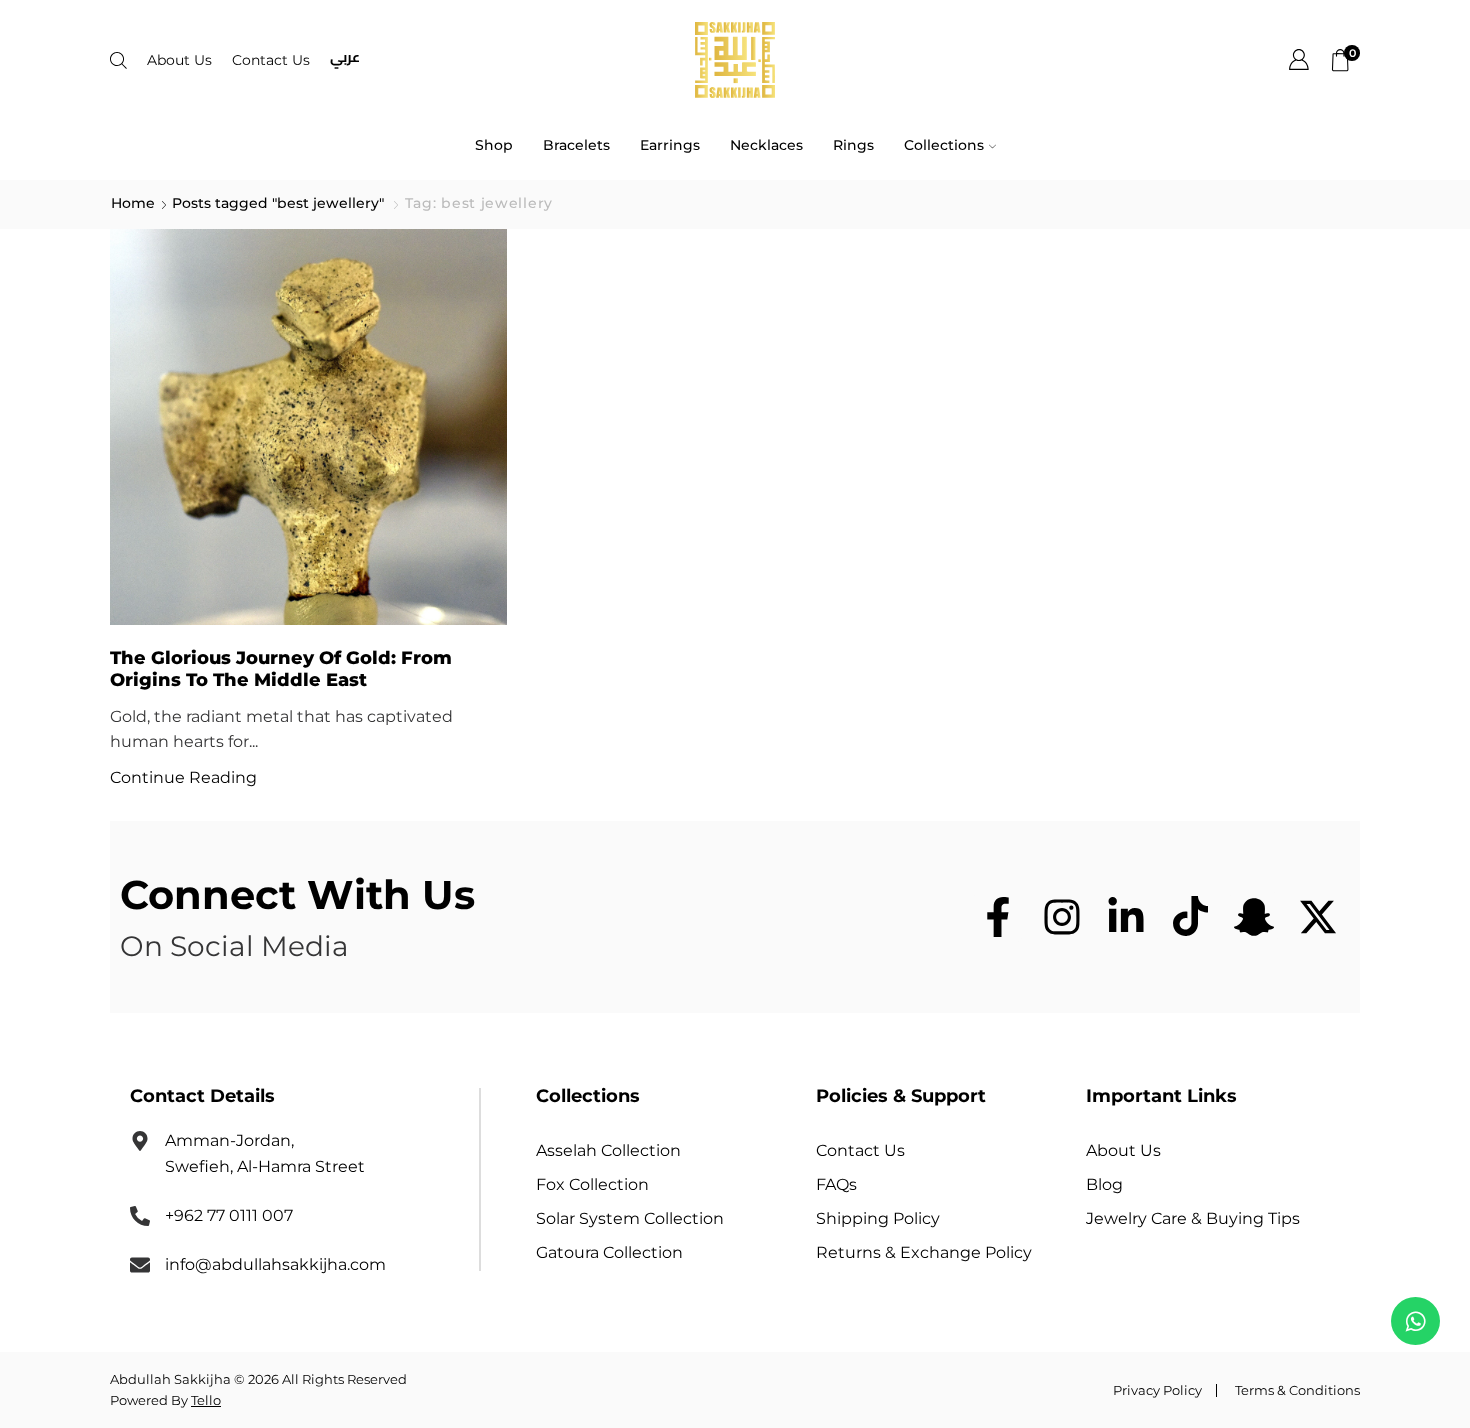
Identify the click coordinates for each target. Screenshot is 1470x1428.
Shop (494, 145)
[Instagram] (1062, 917)
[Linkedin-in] (1126, 917)
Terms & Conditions (1297, 1390)
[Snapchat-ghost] (1254, 917)
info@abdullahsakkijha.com (275, 1264)
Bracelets (576, 145)
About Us (179, 60)
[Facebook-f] (998, 917)
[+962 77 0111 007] (140, 1216)
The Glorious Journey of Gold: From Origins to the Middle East (281, 668)
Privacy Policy (1157, 1390)
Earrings (670, 145)
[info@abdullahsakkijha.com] (140, 1265)
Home (133, 203)
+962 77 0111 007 (229, 1215)
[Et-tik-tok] (1190, 917)
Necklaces (766, 145)
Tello (206, 1400)
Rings (853, 145)
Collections (944, 145)
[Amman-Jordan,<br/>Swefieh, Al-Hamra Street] (140, 1141)
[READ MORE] (308, 427)
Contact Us (271, 60)
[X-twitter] (1318, 917)
